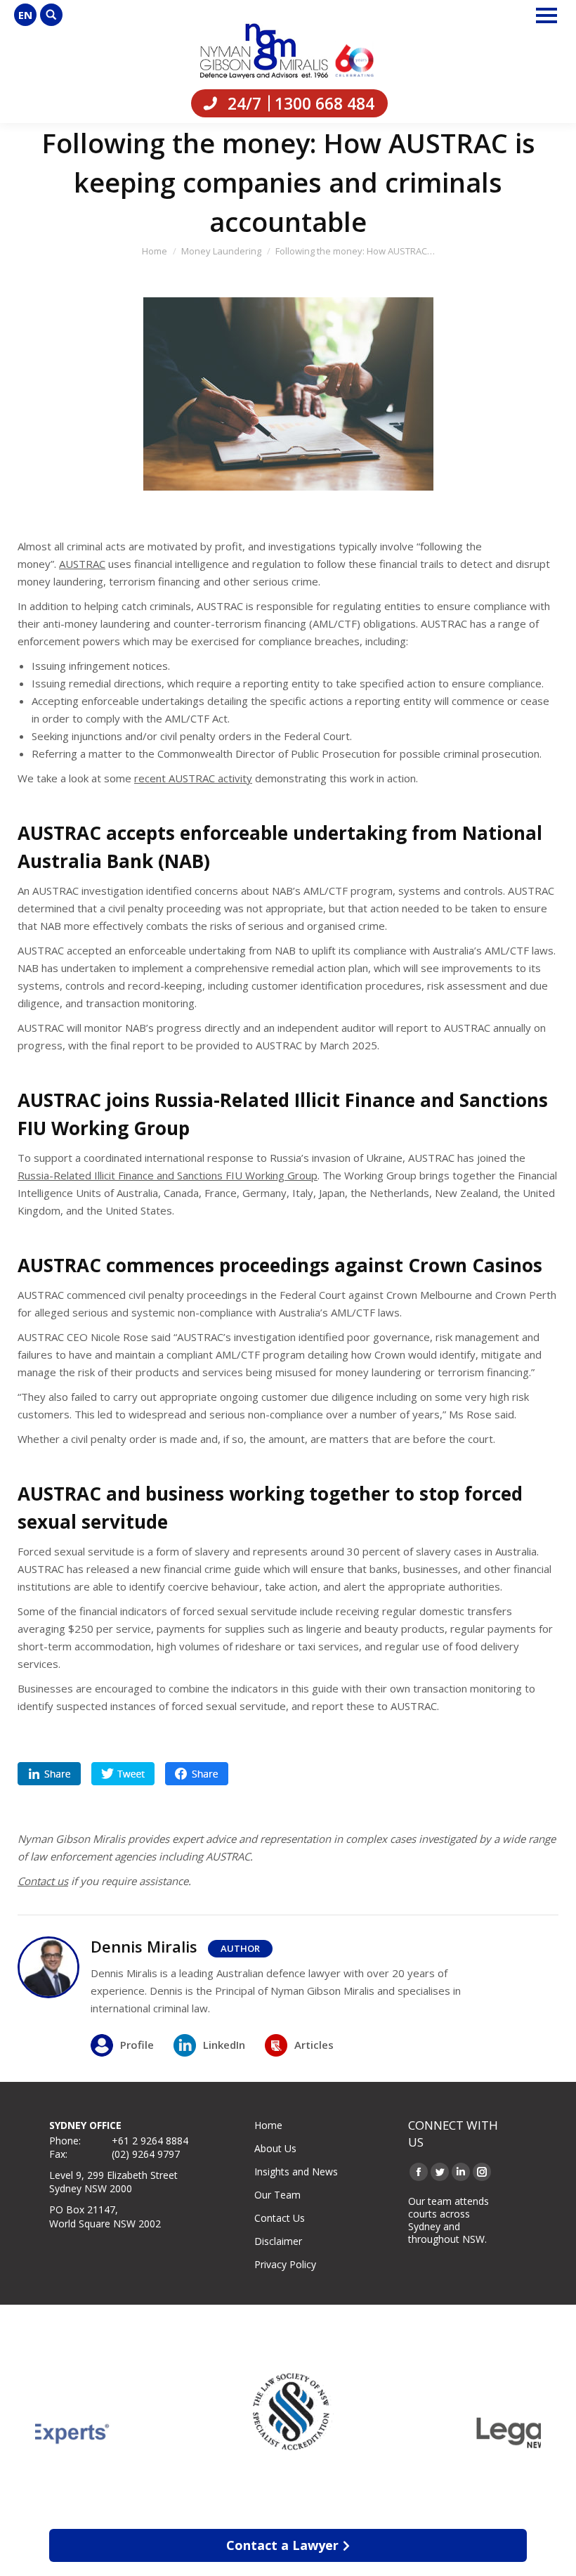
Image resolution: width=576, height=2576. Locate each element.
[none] (25, 15)
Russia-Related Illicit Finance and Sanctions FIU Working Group (168, 1175)
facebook (197, 1774)
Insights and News (296, 2172)
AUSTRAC (82, 564)
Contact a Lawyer (282, 2545)
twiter (123, 1774)
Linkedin (49, 1774)
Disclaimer (278, 2241)
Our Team (277, 2195)
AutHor (240, 1948)
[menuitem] (25, 15)
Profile (137, 2045)
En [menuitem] (25, 15)
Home (268, 2125)
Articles (314, 2045)
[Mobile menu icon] (546, 15)
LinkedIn (224, 2045)
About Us (275, 2148)
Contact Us (280, 2218)
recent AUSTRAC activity (193, 778)
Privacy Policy (285, 2264)
